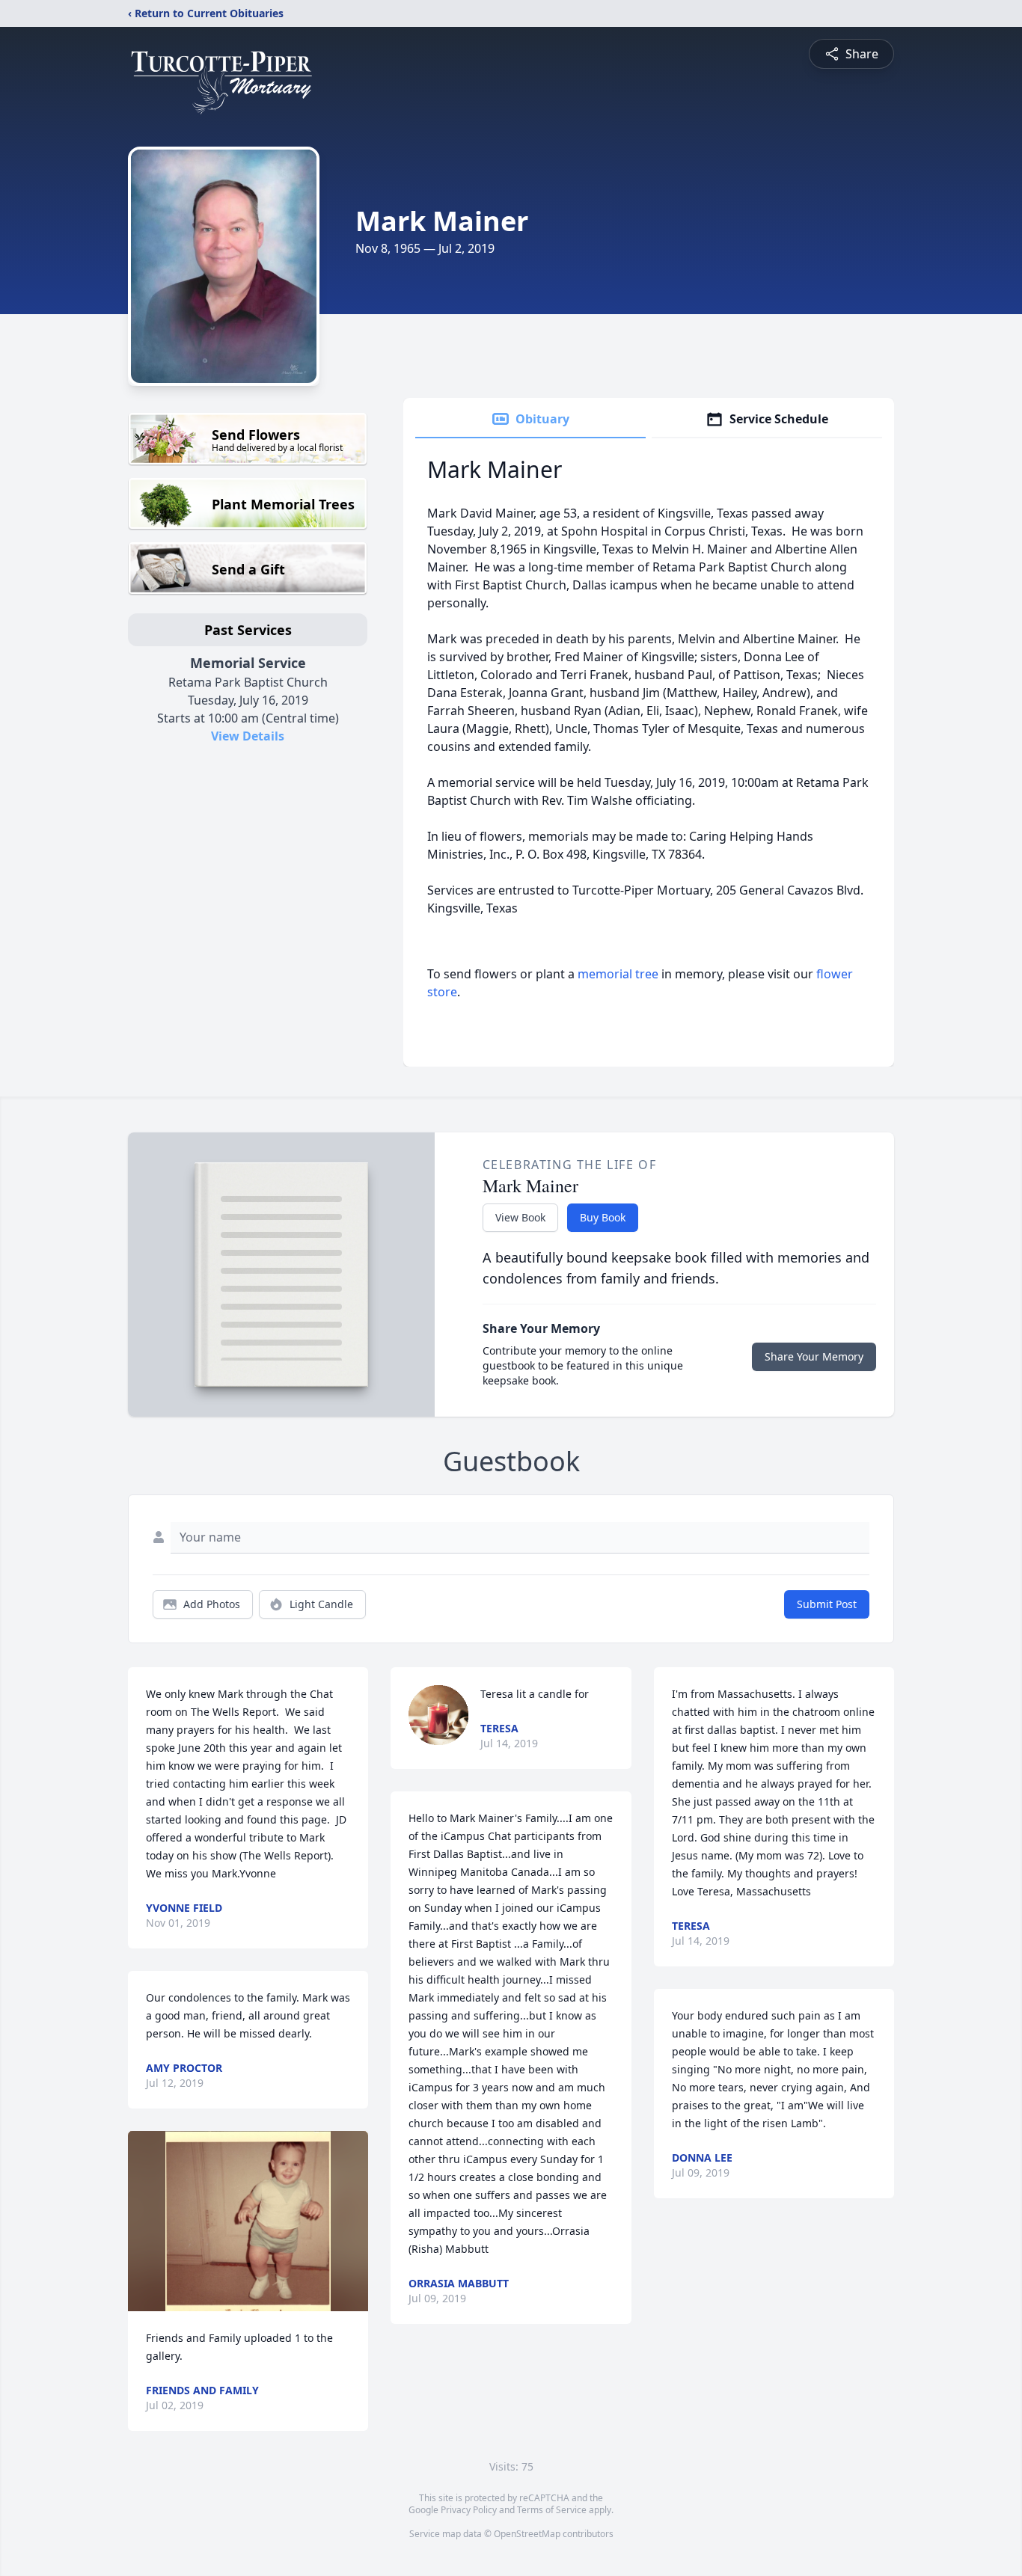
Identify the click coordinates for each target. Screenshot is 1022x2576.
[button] (248, 2221)
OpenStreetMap (527, 2534)
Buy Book (603, 1217)
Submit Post (827, 1604)
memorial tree (618, 974)
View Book (520, 1217)
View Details (248, 736)
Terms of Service (552, 2510)
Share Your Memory (814, 1356)
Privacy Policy (469, 2510)
